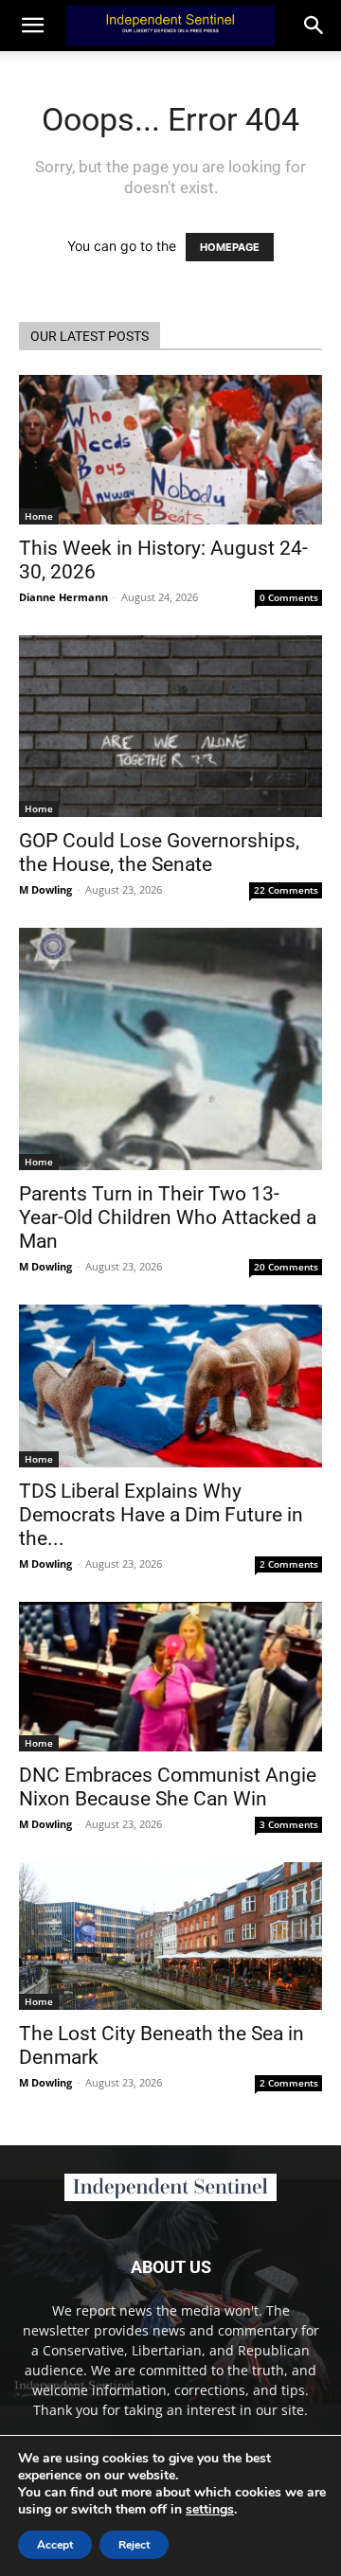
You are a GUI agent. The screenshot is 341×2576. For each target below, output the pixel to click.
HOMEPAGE (230, 247)
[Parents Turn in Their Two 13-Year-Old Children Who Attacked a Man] (170, 1049)
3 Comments (289, 1824)
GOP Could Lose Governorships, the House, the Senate (159, 853)
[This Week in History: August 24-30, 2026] (170, 450)
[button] (314, 26)
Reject (134, 2545)
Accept (55, 2545)
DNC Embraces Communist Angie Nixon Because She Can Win (168, 1787)
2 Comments (289, 1564)
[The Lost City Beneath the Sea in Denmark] (170, 1936)
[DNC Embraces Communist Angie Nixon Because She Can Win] (170, 1677)
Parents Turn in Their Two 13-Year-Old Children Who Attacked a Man (168, 1217)
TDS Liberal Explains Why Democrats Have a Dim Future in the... (161, 1515)
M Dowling (45, 889)
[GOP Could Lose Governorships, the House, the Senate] (170, 726)
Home (39, 516)
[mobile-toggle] (32, 26)
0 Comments (289, 597)
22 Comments (286, 890)
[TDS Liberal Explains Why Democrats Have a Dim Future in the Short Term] (170, 1386)
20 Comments (286, 1267)
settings (210, 2510)
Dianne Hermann (63, 597)
